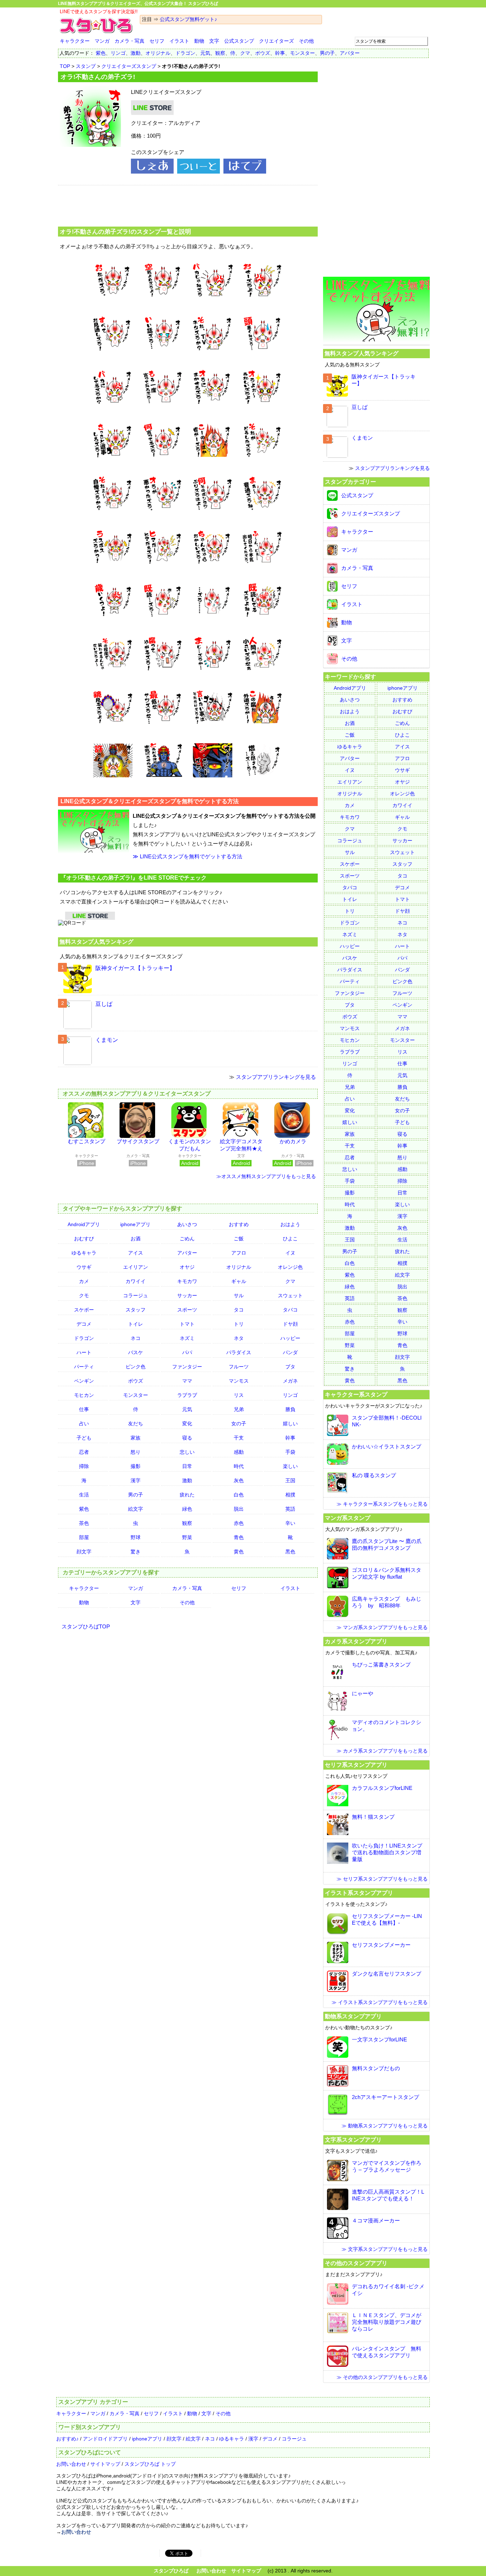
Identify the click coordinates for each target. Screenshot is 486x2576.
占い (84, 1424)
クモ (84, 1295)
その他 (306, 41)
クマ (245, 53)
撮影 (136, 1466)
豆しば (104, 1004)
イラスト (179, 41)
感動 (239, 1452)
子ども (84, 1438)
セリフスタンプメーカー (381, 1945)
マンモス (239, 1381)
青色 (239, 1537)
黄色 (239, 1552)
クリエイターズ (276, 41)
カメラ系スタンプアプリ (356, 1641)
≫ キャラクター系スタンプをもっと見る (382, 1504)
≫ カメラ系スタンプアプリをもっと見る (382, 1751)
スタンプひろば (171, 2571)
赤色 (239, 1523)
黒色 (290, 1552)
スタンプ (86, 66)
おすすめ (239, 1224)
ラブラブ (187, 1395)
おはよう (290, 1224)
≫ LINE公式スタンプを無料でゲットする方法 (187, 856)
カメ (84, 1281)
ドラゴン (185, 53)
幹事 (280, 53)
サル (239, 1295)
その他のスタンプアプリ (356, 2263)
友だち (136, 1424)
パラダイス (239, 1352)
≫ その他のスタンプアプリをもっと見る (382, 2377)
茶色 (84, 1523)
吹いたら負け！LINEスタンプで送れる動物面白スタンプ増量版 (387, 1852)
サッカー (187, 1295)
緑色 (187, 1509)
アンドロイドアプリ (105, 2439)
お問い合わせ (71, 2464)
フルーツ (239, 1367)
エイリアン (136, 1267)
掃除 (84, 1466)
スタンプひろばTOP (86, 1626)
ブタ (290, 1367)
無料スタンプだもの (376, 2068)
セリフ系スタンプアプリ (356, 1765)
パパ (187, 1352)
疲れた (187, 1495)
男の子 (327, 53)
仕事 (84, 1409)
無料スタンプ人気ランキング (96, 942)
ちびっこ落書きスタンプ (381, 1665)
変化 (187, 1424)
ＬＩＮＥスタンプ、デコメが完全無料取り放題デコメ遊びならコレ (387, 2322)
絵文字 (136, 1509)
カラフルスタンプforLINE (382, 1788)
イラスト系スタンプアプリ (359, 1893)
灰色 (239, 1480)
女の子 (239, 1424)
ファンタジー (187, 1367)
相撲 (290, 1495)
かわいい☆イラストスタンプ (387, 1446)
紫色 (101, 53)
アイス (136, 1253)
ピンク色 (136, 1367)
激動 (136, 53)
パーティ (84, 1367)
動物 (199, 41)
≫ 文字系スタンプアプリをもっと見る (385, 2249)
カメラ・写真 (130, 41)
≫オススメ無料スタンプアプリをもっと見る (266, 1176)
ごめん (187, 1239)
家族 (136, 1438)
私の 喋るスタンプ (374, 1475)
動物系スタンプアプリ (353, 2016)
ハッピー (290, 1338)
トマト (187, 1324)
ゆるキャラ (84, 1253)
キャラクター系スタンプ (356, 1394)
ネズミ (187, 1338)
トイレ (136, 1324)
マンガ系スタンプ (348, 1518)
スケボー (84, 1310)
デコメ (84, 1324)
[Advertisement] (188, 205)
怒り (136, 1452)
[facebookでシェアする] (152, 172)
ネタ (239, 1338)
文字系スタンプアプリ (353, 2140)
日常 (187, 1466)
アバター (350, 53)
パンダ (290, 1352)
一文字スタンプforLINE (379, 2039)
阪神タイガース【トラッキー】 (135, 968)
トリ (239, 1324)
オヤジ (187, 1267)
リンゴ (118, 53)
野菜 (187, 1537)
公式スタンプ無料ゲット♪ (188, 19)
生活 (84, 1495)
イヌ (290, 1253)
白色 (239, 1495)
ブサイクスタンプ (138, 1141)
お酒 (136, 1239)
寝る (187, 1438)
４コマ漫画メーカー (376, 2220)
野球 (136, 1537)
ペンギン (84, 1381)
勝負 (290, 1409)
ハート (84, 1352)
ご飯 (239, 1239)
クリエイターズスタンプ (129, 66)
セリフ (157, 41)
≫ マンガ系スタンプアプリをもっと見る (382, 1627)
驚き (136, 1552)
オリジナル (158, 53)
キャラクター (75, 41)
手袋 (290, 1452)
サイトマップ (105, 2464)
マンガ (102, 41)
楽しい (290, 1466)
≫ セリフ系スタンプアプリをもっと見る (382, 1879)
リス (239, 1395)
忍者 (84, 1452)
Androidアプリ (84, 1224)
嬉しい (290, 1424)
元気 (205, 53)
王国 (290, 1480)
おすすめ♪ (67, 2439)
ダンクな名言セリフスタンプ (387, 1974)
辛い (290, 1523)
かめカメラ (293, 1141)
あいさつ (187, 1224)
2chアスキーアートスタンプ (385, 2097)
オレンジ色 (290, 1267)
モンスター (302, 53)
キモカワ (187, 1281)
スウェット (290, 1295)
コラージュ (136, 1295)
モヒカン (84, 1395)
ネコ (136, 1338)
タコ (239, 1310)
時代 (239, 1466)
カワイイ (136, 1281)
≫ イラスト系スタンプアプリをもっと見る (380, 2002)
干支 (239, 1438)
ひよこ (290, 1239)
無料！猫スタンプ (373, 1817)
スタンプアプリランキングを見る (276, 1077)
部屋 (84, 1537)
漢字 (136, 1480)
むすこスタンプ (87, 1141)
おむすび (84, 1239)
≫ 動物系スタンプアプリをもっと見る (385, 2126)
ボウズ (263, 53)
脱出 (239, 1509)
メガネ (290, 1381)
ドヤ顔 (290, 1324)
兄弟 (239, 1409)
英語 (290, 1509)
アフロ (239, 1253)
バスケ (136, 1352)
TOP (65, 66)
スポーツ (187, 1310)
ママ (187, 1381)
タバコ (290, 1310)
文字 (214, 41)
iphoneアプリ (135, 1224)
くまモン (107, 1040)
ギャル (239, 1281)
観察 (220, 53)
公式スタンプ (239, 41)
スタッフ (136, 1310)
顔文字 (84, 1552)
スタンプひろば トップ (150, 2464)
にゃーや (363, 1693)
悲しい (187, 1452)
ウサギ (84, 1267)
